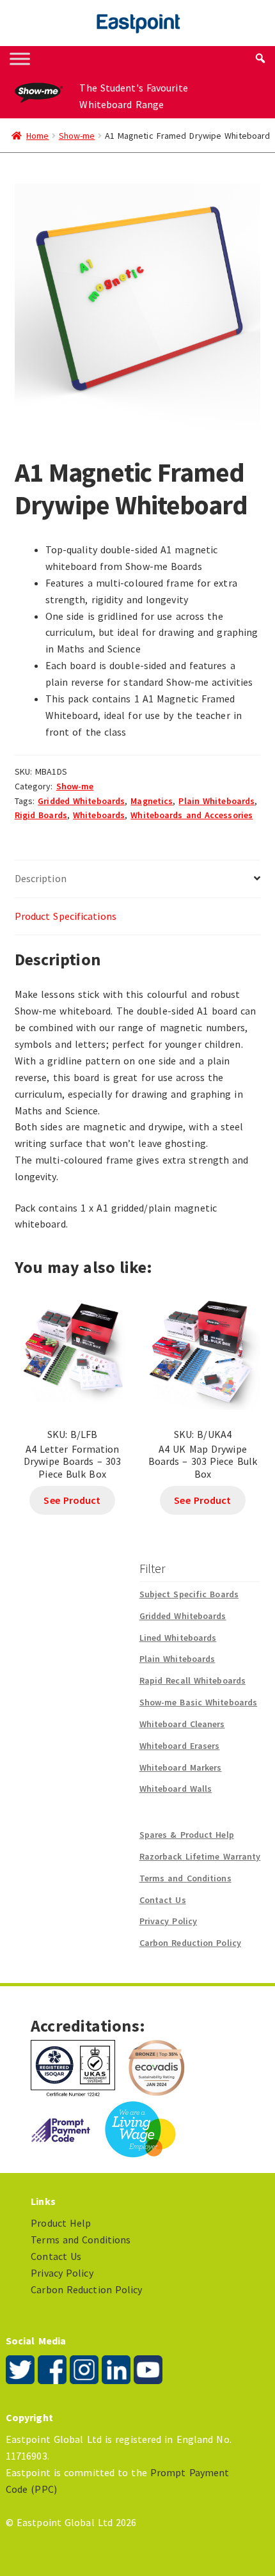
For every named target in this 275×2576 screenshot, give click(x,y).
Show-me (77, 136)
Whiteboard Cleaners (182, 1724)
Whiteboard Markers (181, 1767)
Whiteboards (99, 815)
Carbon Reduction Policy (190, 1943)
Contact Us (163, 1900)
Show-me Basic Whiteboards (199, 1702)
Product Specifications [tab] (66, 916)
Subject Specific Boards (189, 1594)
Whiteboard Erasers (180, 1746)
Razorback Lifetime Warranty (200, 1856)
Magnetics (152, 801)
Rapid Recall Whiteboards (192, 1680)
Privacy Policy (168, 1921)
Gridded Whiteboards (81, 801)
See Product (72, 1500)
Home (37, 136)
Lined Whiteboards (178, 1638)
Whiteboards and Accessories (192, 815)
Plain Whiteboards (216, 801)
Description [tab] (41, 878)
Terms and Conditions (185, 1878)
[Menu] (20, 59)
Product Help (61, 2223)
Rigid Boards (41, 815)
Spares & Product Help (187, 1835)
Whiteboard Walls (176, 1789)
